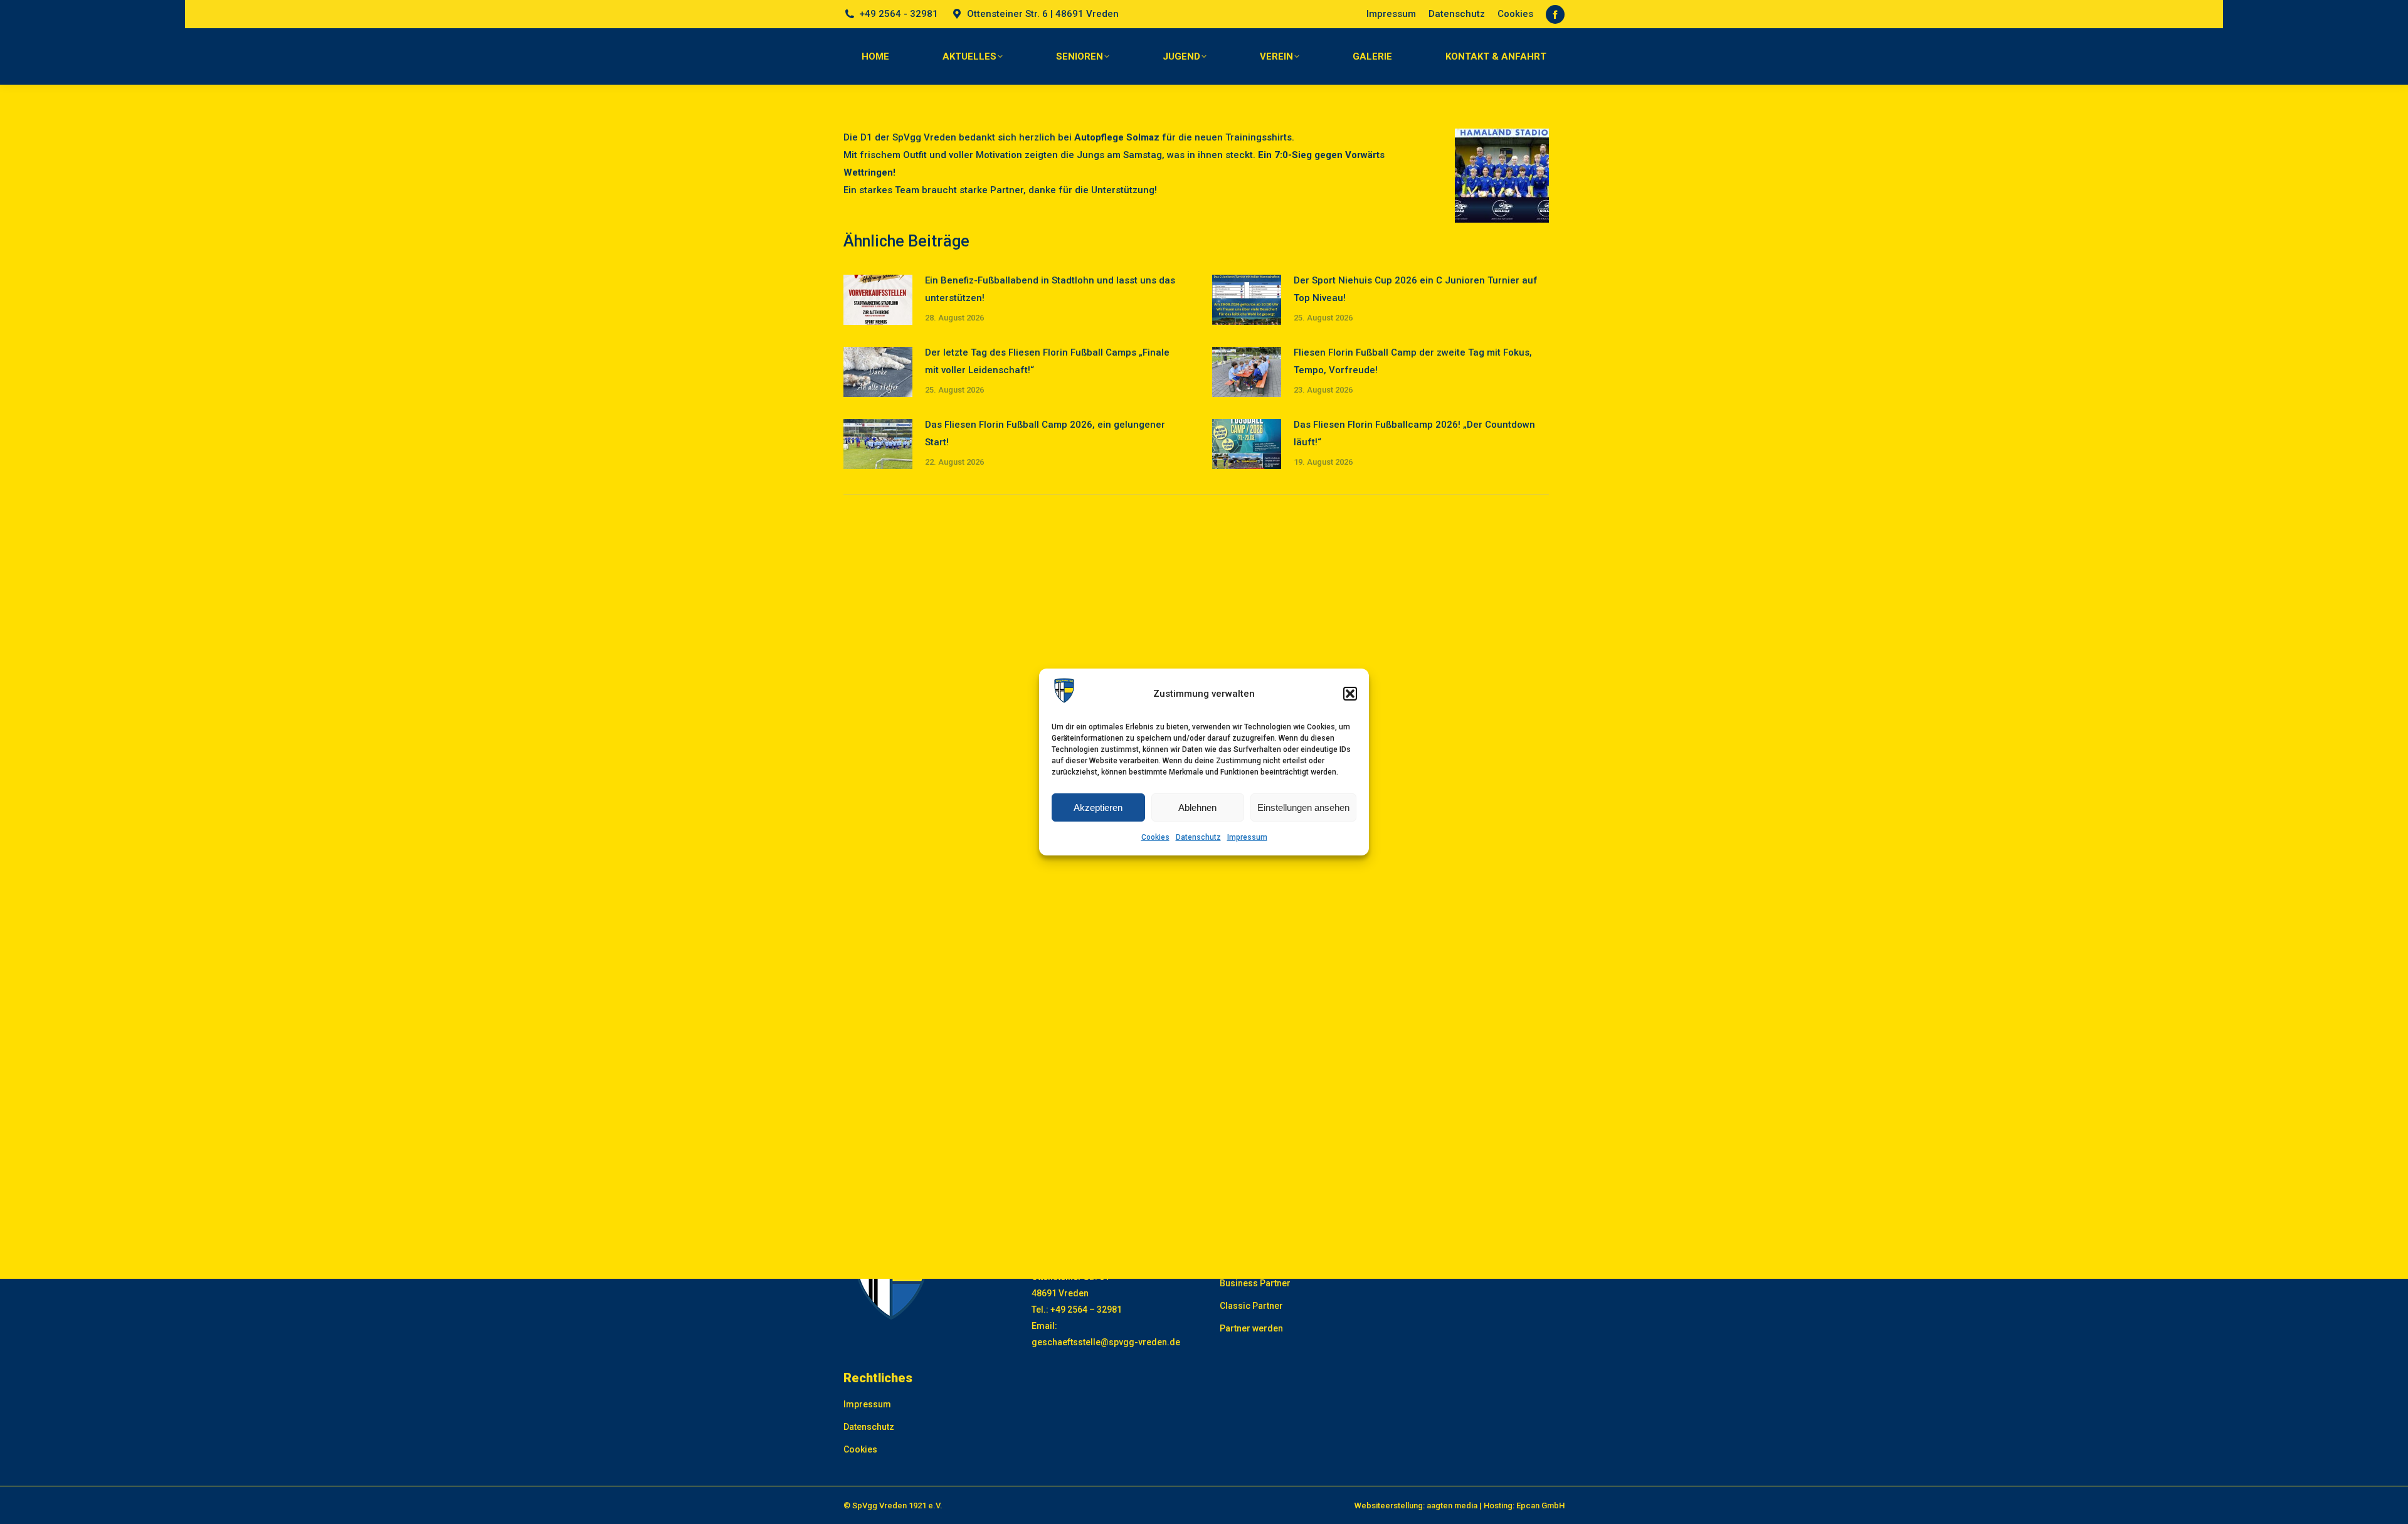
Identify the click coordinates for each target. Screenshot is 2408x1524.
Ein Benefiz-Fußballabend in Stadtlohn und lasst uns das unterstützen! (1050, 289)
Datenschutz (1198, 837)
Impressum (1247, 837)
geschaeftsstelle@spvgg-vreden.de (1106, 1342)
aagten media (1452, 1505)
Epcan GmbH (1540, 1505)
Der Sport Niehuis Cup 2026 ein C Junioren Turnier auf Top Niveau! (1416, 289)
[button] (1350, 694)
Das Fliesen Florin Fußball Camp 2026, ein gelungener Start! (1045, 433)
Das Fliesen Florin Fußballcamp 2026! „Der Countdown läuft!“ (1414, 433)
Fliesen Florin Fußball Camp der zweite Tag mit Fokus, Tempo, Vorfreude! (1413, 361)
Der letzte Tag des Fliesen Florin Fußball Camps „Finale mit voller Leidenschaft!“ (1047, 361)
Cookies (1155, 837)
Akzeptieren (1098, 807)
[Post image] (878, 300)
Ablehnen (1197, 807)
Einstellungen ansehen (1303, 807)
